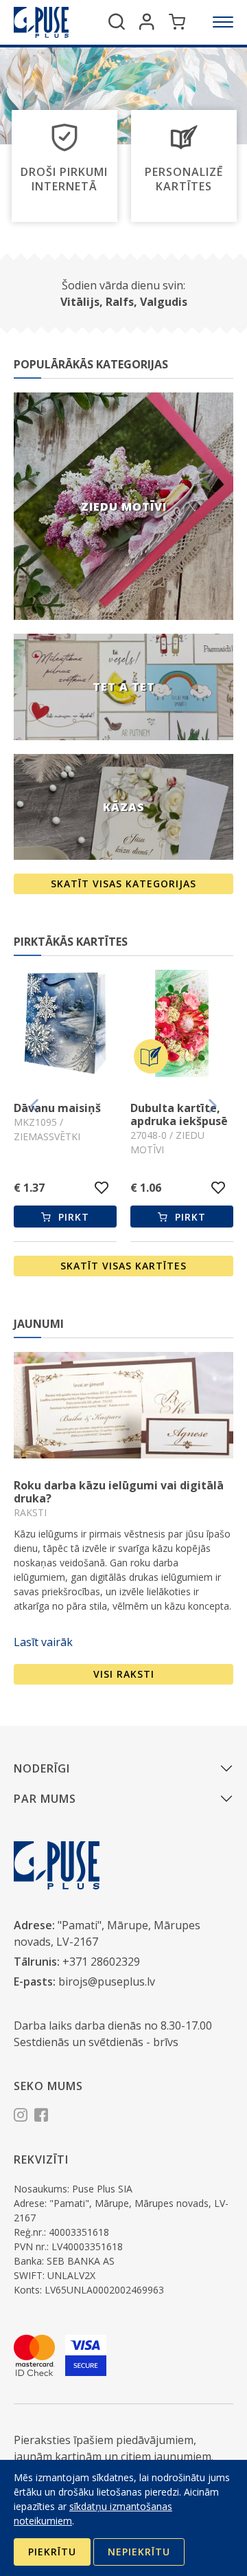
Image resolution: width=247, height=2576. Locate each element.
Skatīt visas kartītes (123, 1266)
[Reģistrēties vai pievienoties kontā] (147, 22)
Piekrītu (52, 2552)
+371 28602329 (101, 1962)
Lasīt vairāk (43, 1642)
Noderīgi (42, 1768)
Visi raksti (124, 1674)
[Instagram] (21, 2117)
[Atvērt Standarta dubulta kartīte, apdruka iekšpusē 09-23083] (182, 1025)
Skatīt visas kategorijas (123, 884)
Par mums (45, 1799)
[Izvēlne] (223, 22)
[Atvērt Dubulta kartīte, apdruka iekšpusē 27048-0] (65, 1025)
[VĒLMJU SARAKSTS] (102, 1188)
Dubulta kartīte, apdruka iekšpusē (62, 1114)
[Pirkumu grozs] (177, 22)
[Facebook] (41, 2117)
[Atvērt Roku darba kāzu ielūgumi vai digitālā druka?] (123, 1405)
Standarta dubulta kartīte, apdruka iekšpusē (181, 1121)
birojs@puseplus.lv (107, 1981)
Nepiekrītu (139, 2552)
